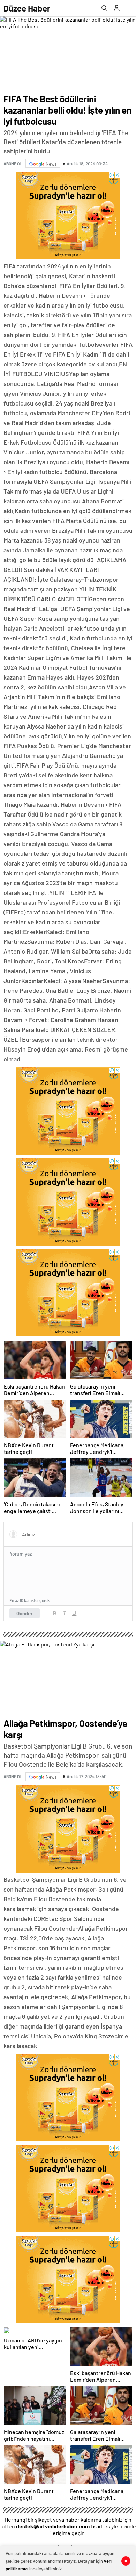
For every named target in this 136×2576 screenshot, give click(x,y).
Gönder (25, 1613)
